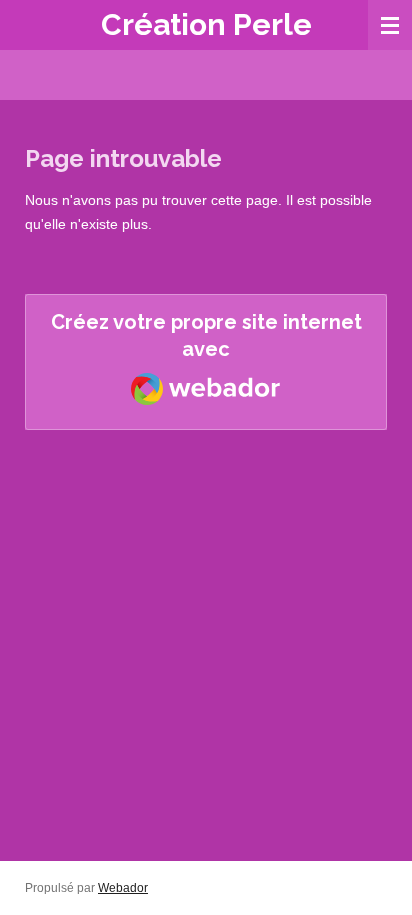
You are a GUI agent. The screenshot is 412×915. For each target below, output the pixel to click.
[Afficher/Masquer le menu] (390, 25)
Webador (123, 887)
